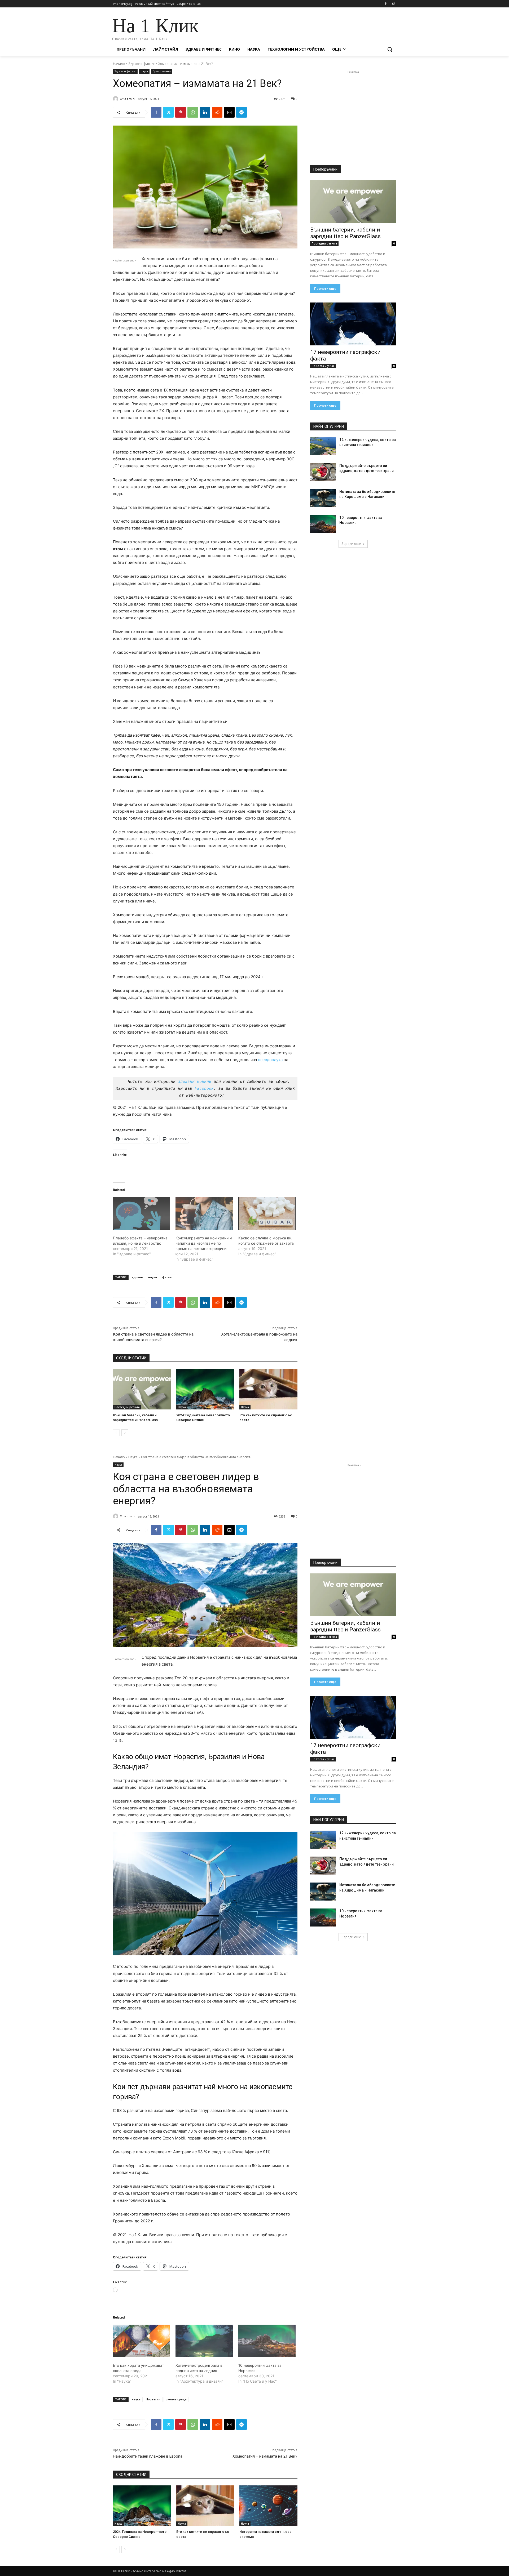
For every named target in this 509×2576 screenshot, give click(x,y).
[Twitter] (168, 112)
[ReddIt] (217, 112)
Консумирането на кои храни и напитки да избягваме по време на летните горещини (204, 1243)
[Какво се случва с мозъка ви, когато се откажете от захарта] (267, 1213)
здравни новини (195, 1082)
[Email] (229, 112)
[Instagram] (393, 4)
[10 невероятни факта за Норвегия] (323, 524)
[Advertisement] (294, 27)
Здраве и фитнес (142, 64)
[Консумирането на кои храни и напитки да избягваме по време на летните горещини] (204, 1213)
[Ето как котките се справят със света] (268, 1389)
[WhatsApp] (193, 112)
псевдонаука (271, 1060)
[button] (390, 49)
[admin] (116, 99)
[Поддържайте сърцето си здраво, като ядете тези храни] (323, 472)
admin (130, 99)
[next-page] (125, 1433)
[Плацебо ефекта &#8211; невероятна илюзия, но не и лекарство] (142, 1213)
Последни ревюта (127, 1407)
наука (153, 1277)
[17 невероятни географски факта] (353, 324)
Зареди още (351, 544)
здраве (137, 1277)
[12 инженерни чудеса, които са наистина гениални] (323, 446)
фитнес (168, 1277)
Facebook (204, 1088)
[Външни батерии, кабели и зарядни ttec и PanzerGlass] (142, 1389)
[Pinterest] (181, 112)
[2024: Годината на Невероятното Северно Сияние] (205, 1389)
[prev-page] (116, 1433)
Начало (119, 64)
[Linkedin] (205, 112)
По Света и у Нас (323, 366)
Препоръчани (162, 71)
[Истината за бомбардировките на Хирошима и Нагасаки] (323, 498)
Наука (144, 71)
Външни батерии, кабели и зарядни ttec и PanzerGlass (345, 233)
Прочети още (325, 289)
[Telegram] (242, 112)
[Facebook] (386, 4)
